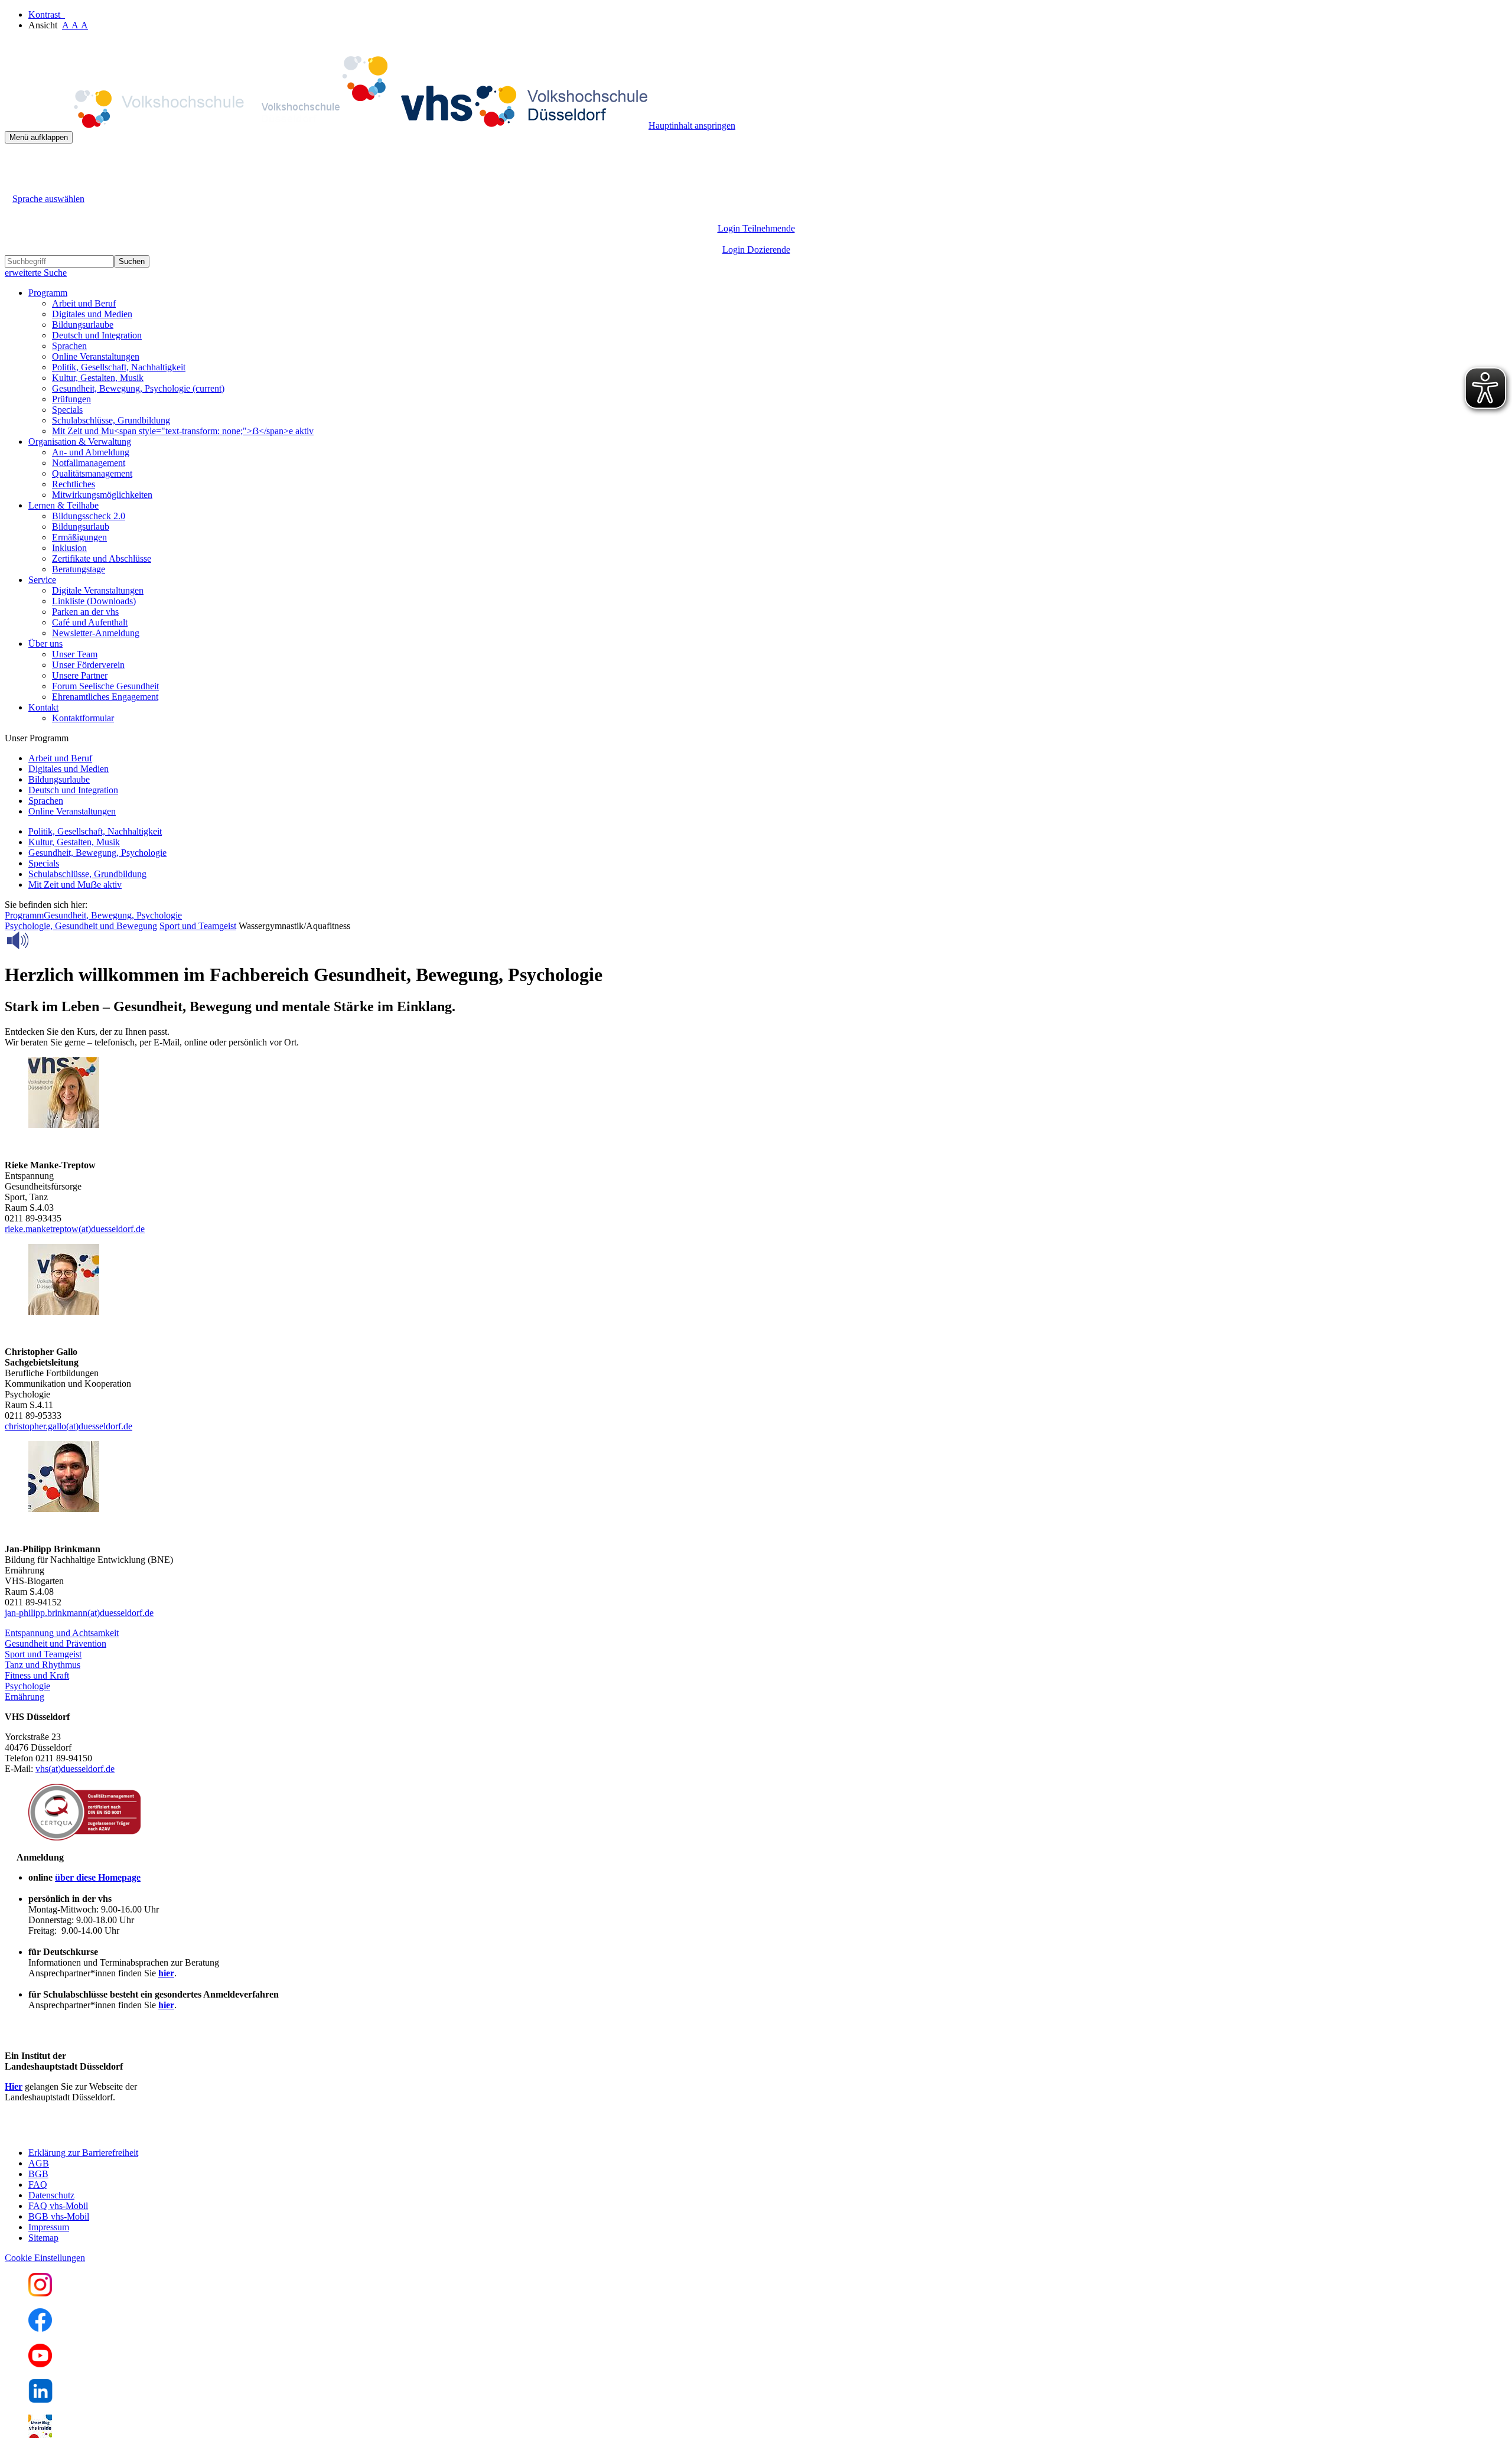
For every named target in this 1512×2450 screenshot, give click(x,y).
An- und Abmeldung (91, 452)
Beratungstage (79, 569)
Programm (24, 915)
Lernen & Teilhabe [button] (63, 505)
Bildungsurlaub (81, 527)
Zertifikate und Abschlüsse (102, 558)
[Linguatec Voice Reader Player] (44, 940)
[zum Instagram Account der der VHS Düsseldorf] (40, 2293)
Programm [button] (48, 293)
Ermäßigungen (79, 537)
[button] (62, 1633)
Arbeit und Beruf (84, 303)
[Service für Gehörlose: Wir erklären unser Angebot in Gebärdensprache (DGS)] (15, 185)
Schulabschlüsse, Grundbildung (111, 420)
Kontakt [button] (43, 707)
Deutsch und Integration (97, 335)
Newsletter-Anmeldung (96, 633)
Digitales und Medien (92, 314)
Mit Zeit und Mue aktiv (75, 884)
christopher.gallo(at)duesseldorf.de (69, 1426)
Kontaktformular (83, 718)
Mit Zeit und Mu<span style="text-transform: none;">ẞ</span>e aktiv (183, 431)
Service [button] (42, 580)
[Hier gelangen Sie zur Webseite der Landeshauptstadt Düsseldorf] (87, 2133)
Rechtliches (74, 484)
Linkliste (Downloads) (94, 601)
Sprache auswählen (48, 199)
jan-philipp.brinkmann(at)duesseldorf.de (79, 1613)
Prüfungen (71, 399)
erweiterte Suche (36, 273)
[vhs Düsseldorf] (327, 126)
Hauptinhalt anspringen (692, 126)
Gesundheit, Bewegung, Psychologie (138, 388)
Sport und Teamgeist (198, 926)
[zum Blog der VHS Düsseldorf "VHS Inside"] (40, 2435)
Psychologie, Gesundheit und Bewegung (81, 926)
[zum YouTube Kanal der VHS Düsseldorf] (40, 2364)
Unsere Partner (80, 675)
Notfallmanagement (89, 463)
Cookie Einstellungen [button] (45, 2258)
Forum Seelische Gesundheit (105, 686)
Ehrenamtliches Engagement (105, 697)
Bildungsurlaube (83, 325)
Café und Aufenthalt (90, 622)
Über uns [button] (45, 644)
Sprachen (69, 346)
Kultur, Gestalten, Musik (98, 378)
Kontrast (47, 14)
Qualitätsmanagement (92, 473)
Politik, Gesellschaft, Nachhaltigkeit (119, 367)
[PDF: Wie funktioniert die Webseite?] (15, 162)
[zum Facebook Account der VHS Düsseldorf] (40, 2329)
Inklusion (69, 548)
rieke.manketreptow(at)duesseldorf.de (75, 1229)
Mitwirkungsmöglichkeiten (102, 495)
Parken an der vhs (85, 612)
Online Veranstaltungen (96, 356)
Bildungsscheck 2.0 (89, 516)
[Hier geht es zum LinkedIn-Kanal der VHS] (40, 2399)
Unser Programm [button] (37, 738)
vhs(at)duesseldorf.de (75, 1769)
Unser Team (75, 654)
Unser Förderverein (88, 665)
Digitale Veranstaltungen (98, 590)
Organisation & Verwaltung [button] (80, 442)
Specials (67, 410)
